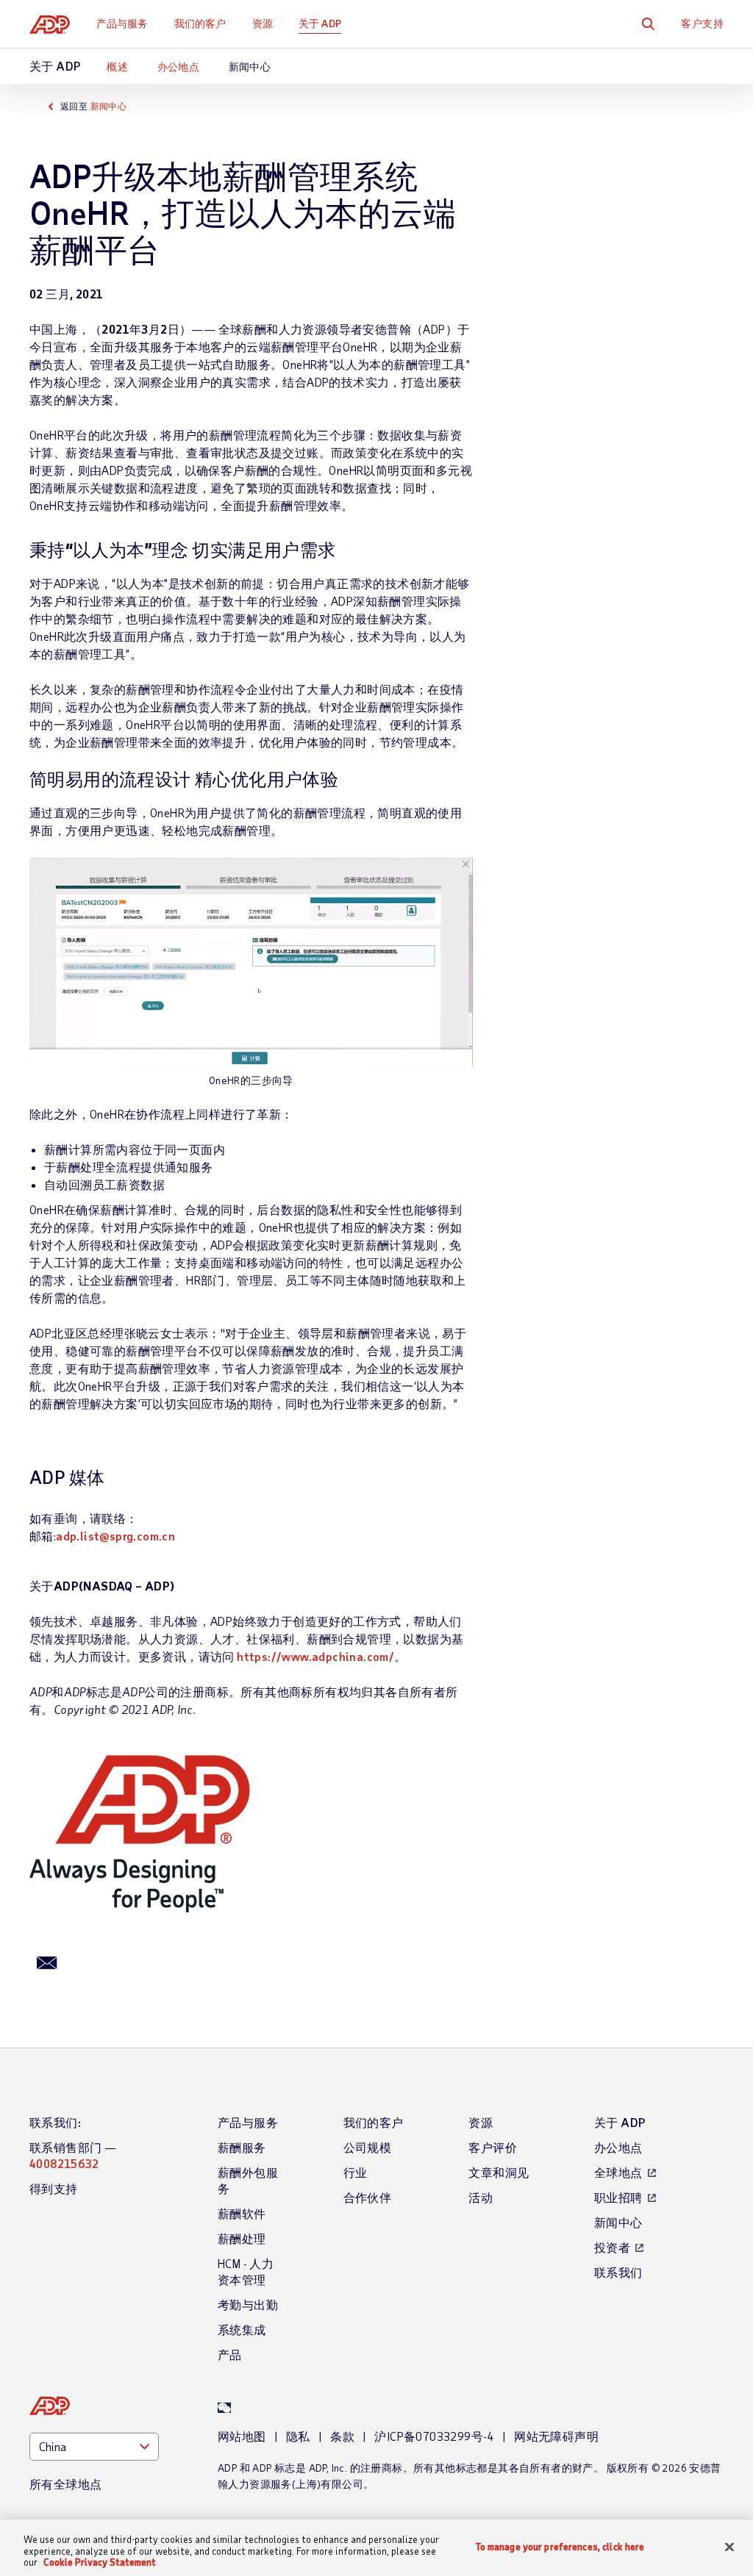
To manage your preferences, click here (560, 2546)
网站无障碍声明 (556, 2436)
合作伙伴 (368, 2197)
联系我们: (55, 2122)
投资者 (612, 2247)
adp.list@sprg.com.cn (115, 1536)
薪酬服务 (242, 2147)
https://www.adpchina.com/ (315, 1656)
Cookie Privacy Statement (100, 2562)
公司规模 (368, 2147)
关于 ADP (320, 23)
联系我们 (618, 2272)
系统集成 (242, 2329)
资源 (263, 23)
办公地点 (179, 67)
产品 (230, 2354)
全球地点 (618, 2172)
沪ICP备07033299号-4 (434, 2436)
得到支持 (54, 2188)
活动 (481, 2197)
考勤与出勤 (248, 2304)
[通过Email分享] (47, 1962)
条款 (342, 2436)
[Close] (729, 2547)
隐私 (298, 2436)
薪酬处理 (242, 2238)
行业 (356, 2172)
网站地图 (242, 2436)
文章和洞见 (499, 2172)
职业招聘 (618, 2197)
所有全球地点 (65, 2484)
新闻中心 (250, 67)
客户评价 (493, 2147)
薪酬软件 (242, 2213)
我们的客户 (200, 23)
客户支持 (702, 23)
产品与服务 (122, 23)
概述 (117, 67)
